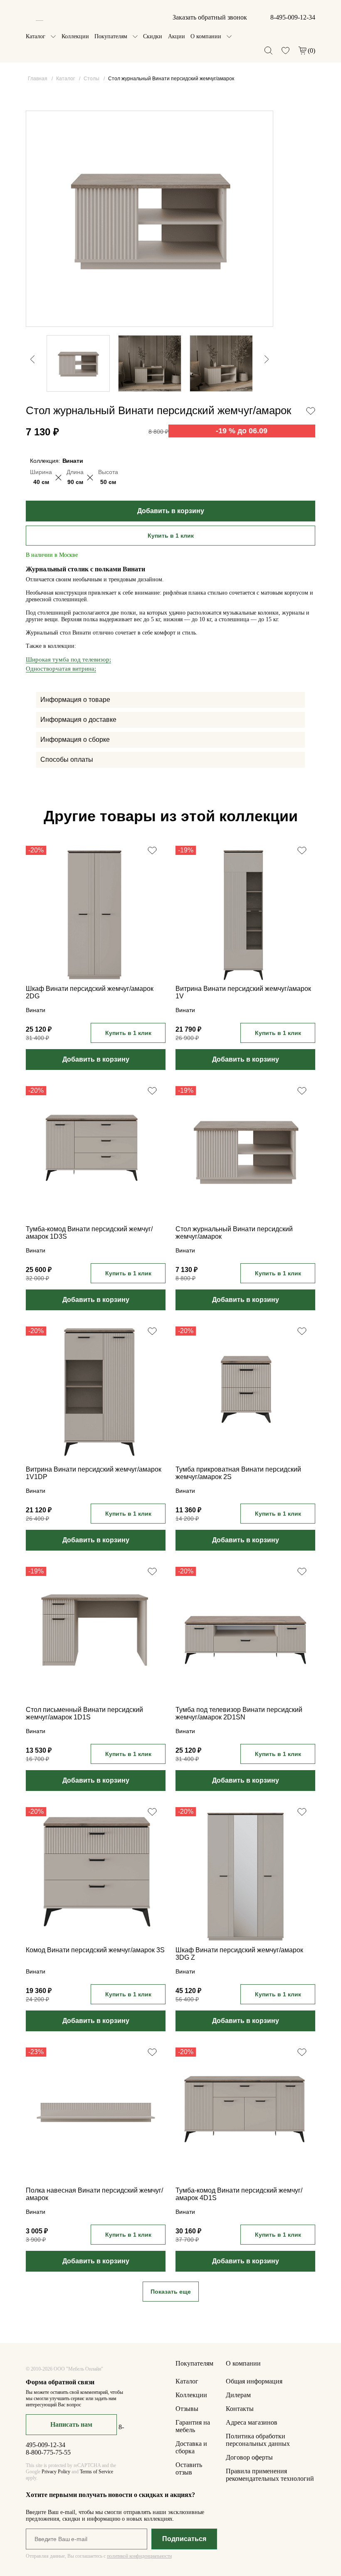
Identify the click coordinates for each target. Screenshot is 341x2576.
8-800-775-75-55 (48, 2452)
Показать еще (171, 2292)
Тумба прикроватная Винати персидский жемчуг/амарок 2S (238, 1473)
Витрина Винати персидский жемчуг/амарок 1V (243, 992)
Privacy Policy (56, 2472)
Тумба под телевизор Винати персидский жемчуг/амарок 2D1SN (239, 1713)
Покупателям (111, 36)
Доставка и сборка (191, 2447)
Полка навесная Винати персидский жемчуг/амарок (94, 2194)
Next (271, 388)
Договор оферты (249, 2457)
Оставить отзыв (189, 2469)
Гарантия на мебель (193, 2426)
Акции (177, 36)
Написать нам (71, 2424)
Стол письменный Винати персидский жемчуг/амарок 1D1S (84, 1713)
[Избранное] (285, 51)
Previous (28, 324)
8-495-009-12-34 (293, 17)
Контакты (240, 2409)
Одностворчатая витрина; (61, 669)
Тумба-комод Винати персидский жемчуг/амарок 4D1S (239, 2194)
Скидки (153, 36)
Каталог (36, 36)
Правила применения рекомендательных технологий (270, 2475)
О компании (206, 36)
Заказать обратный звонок (210, 17)
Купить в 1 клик (171, 536)
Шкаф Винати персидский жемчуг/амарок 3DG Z (239, 1954)
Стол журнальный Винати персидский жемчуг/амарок (234, 1233)
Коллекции (75, 36)
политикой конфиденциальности (139, 2556)
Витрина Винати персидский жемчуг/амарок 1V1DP (94, 1473)
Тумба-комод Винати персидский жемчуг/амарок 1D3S (89, 1233)
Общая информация (254, 2381)
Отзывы (187, 2409)
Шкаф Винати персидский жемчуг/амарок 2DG (90, 992)
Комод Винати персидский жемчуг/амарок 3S (95, 1950)
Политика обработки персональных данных (258, 2440)
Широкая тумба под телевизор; (68, 659)
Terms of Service (96, 2472)
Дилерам (238, 2395)
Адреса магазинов (252, 2422)
